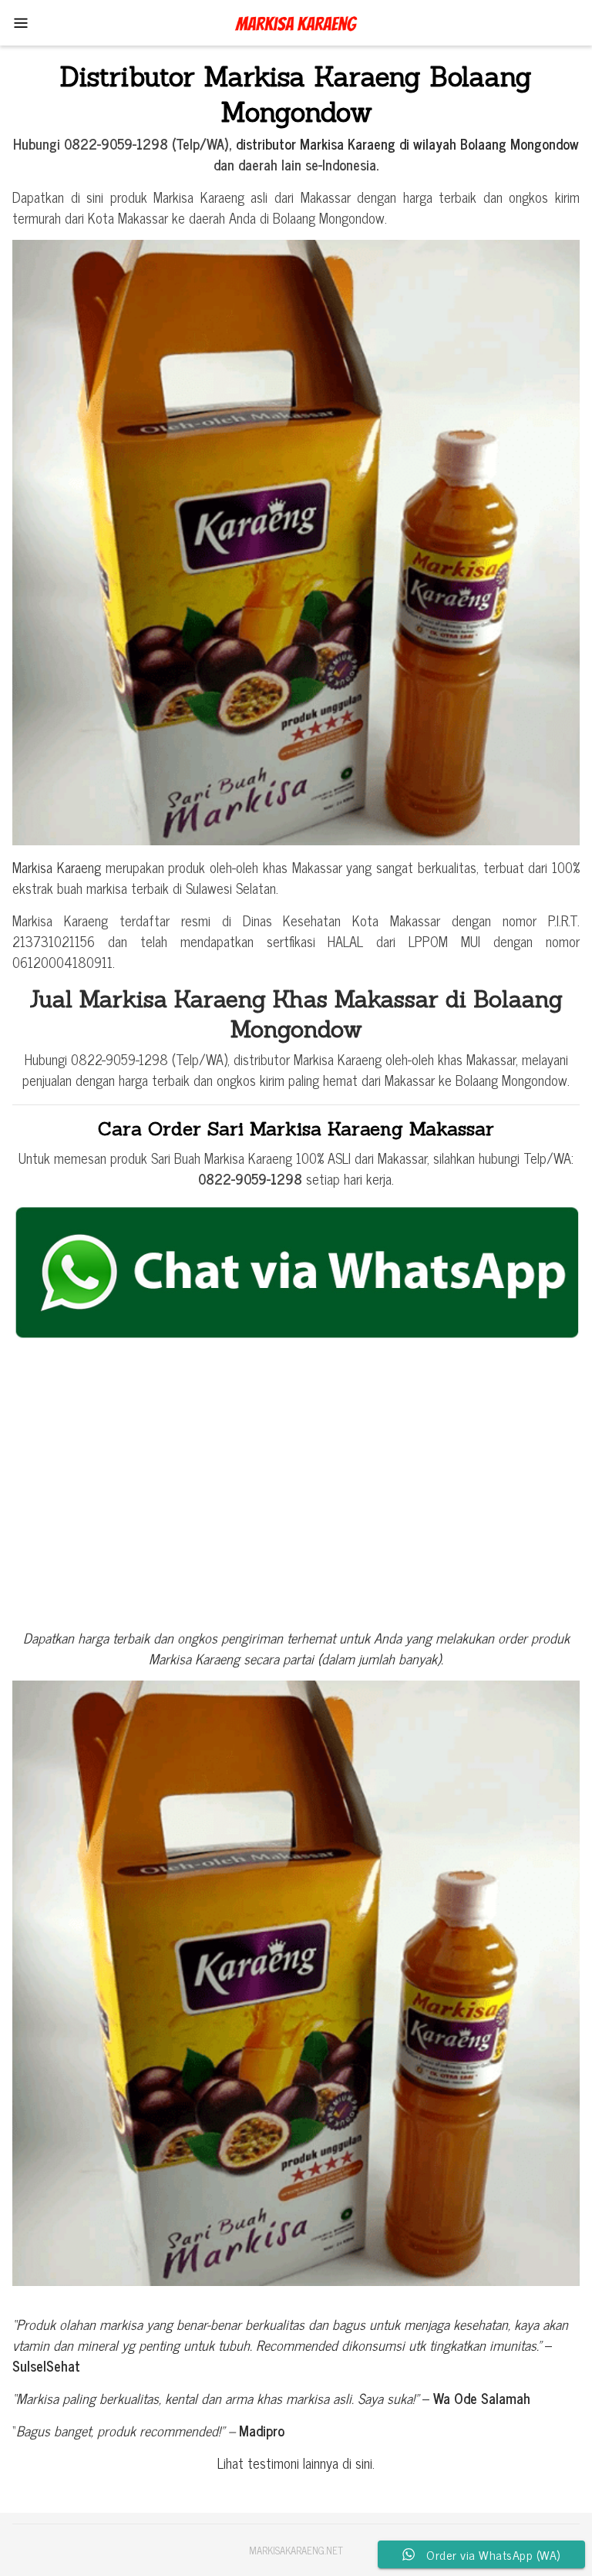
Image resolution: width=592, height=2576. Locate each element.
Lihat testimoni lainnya (280, 2463)
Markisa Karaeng (57, 867)
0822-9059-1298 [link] (250, 1178)
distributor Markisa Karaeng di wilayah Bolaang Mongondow (407, 143)
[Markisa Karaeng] (296, 21)
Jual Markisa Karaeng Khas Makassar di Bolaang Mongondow (296, 1014)
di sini (357, 2463)
